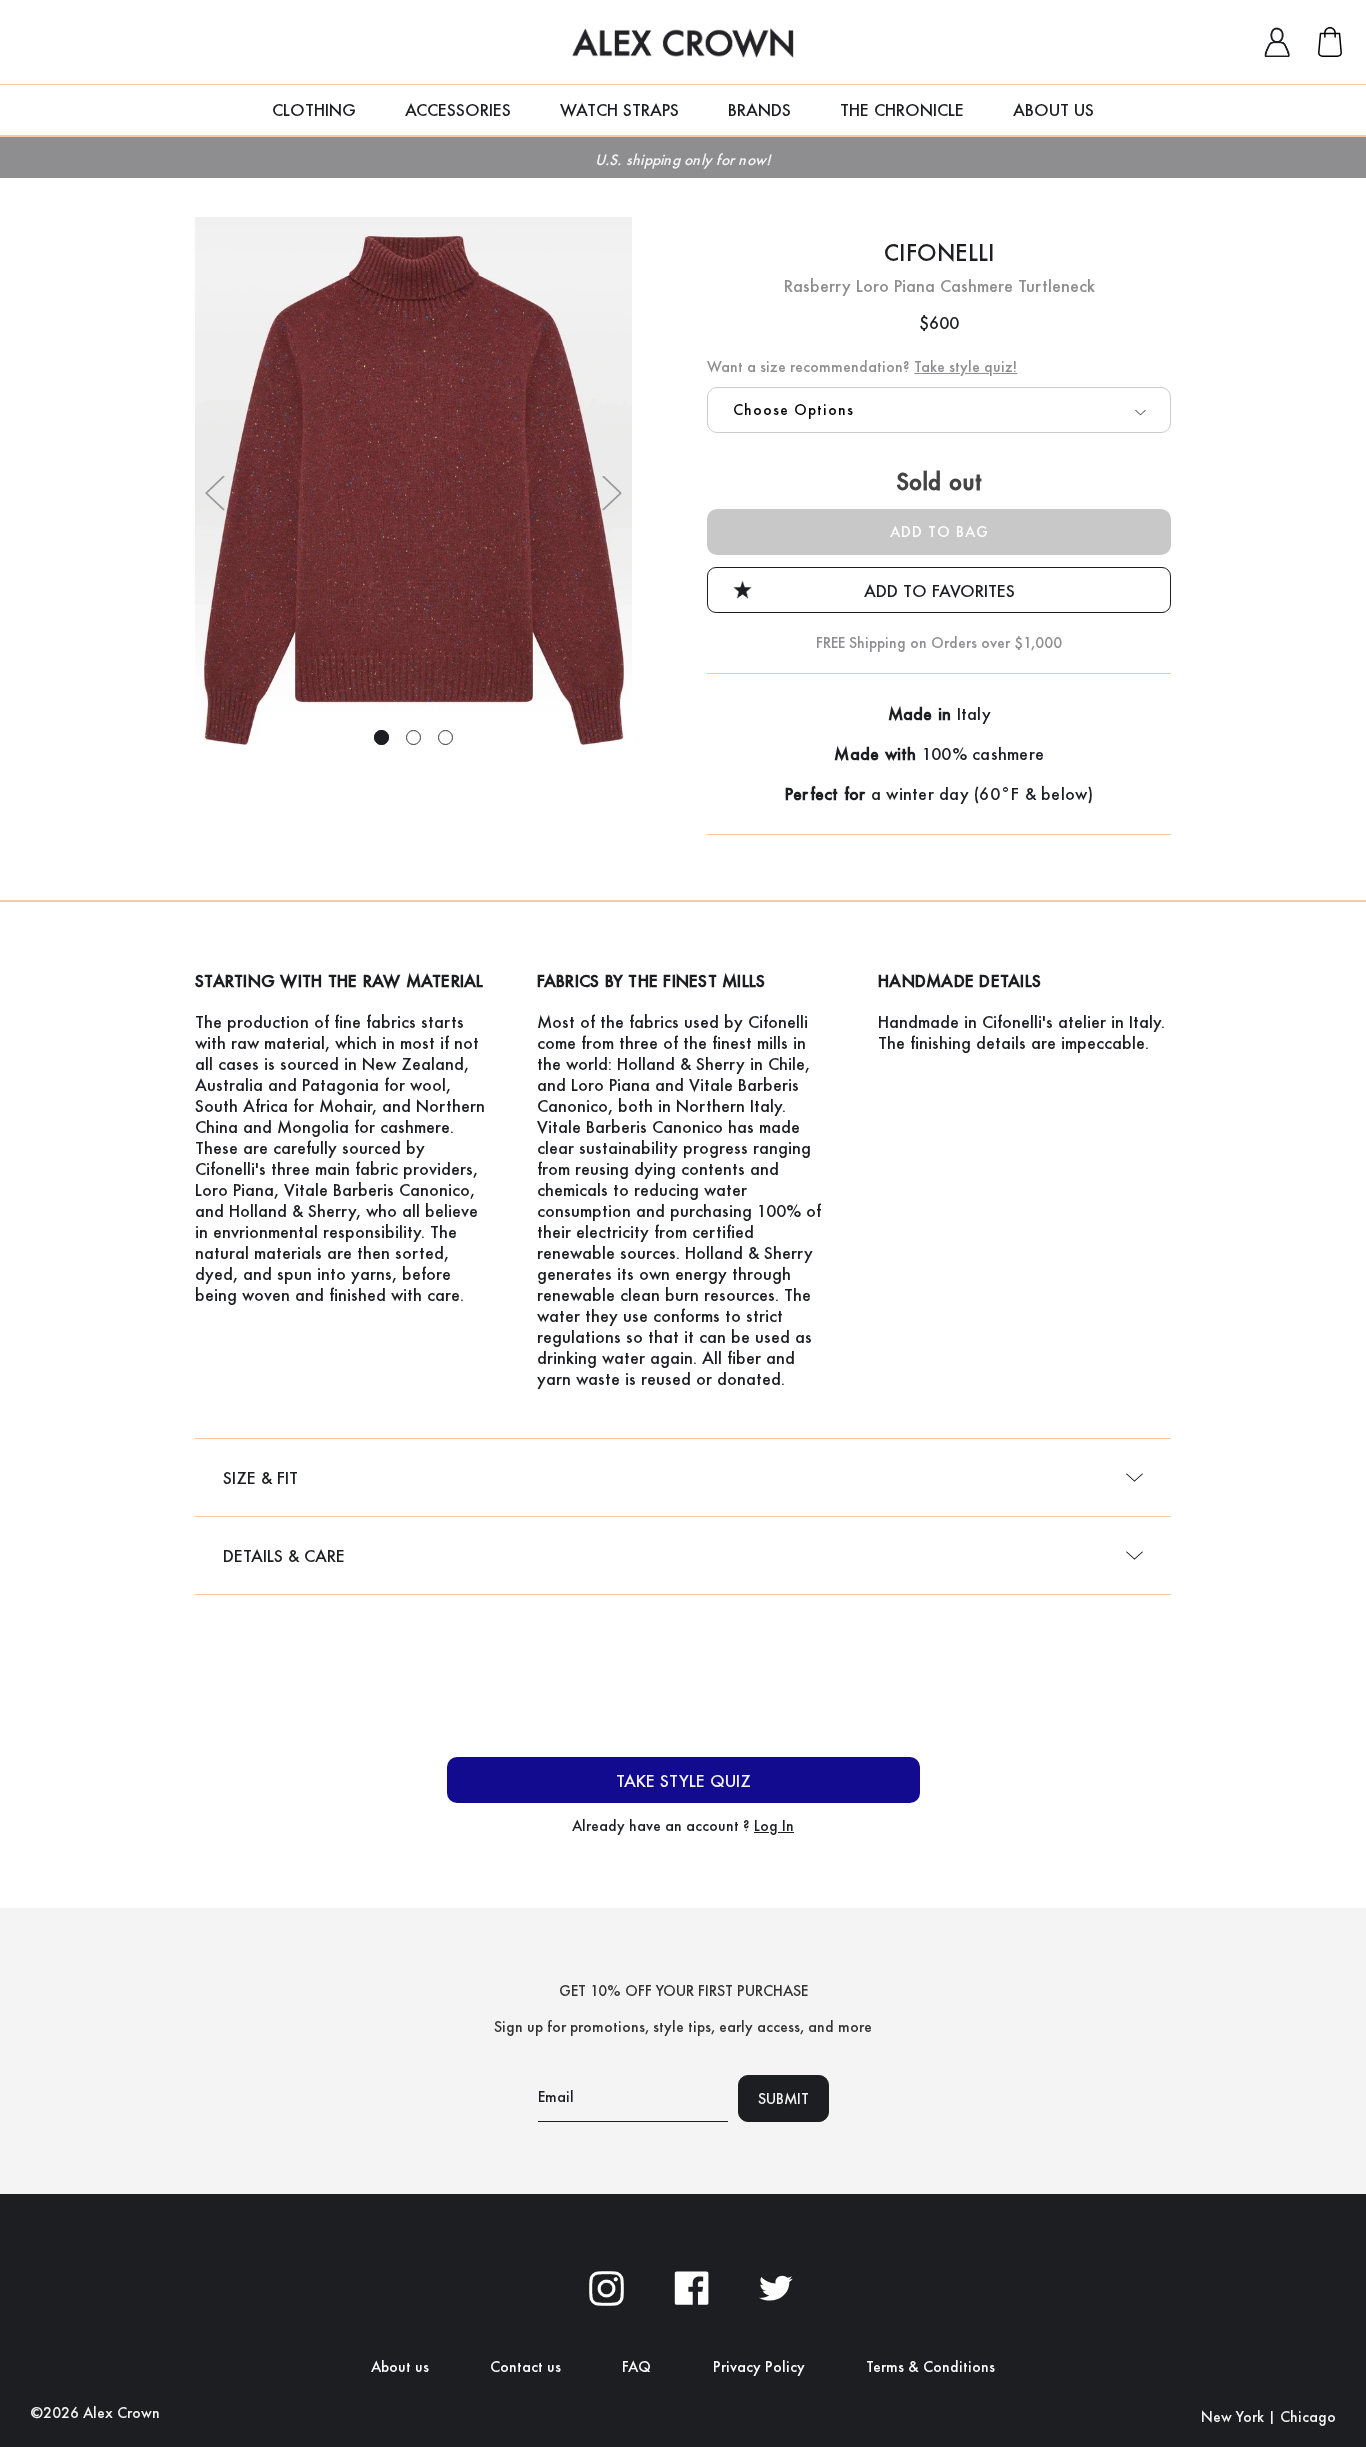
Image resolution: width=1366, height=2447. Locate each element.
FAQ (636, 2366)
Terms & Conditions (930, 2366)
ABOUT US (1053, 109)
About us (400, 2366)
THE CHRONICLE (902, 109)
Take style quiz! (965, 366)
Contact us (525, 2366)
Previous (215, 493)
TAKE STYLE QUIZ (683, 1780)
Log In (774, 1825)
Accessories (458, 109)
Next (612, 493)
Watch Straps (619, 109)
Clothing (314, 109)
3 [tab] (445, 737)
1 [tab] (381, 737)
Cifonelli (939, 252)
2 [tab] (413, 737)
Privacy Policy (759, 2366)
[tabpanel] (414, 490)
